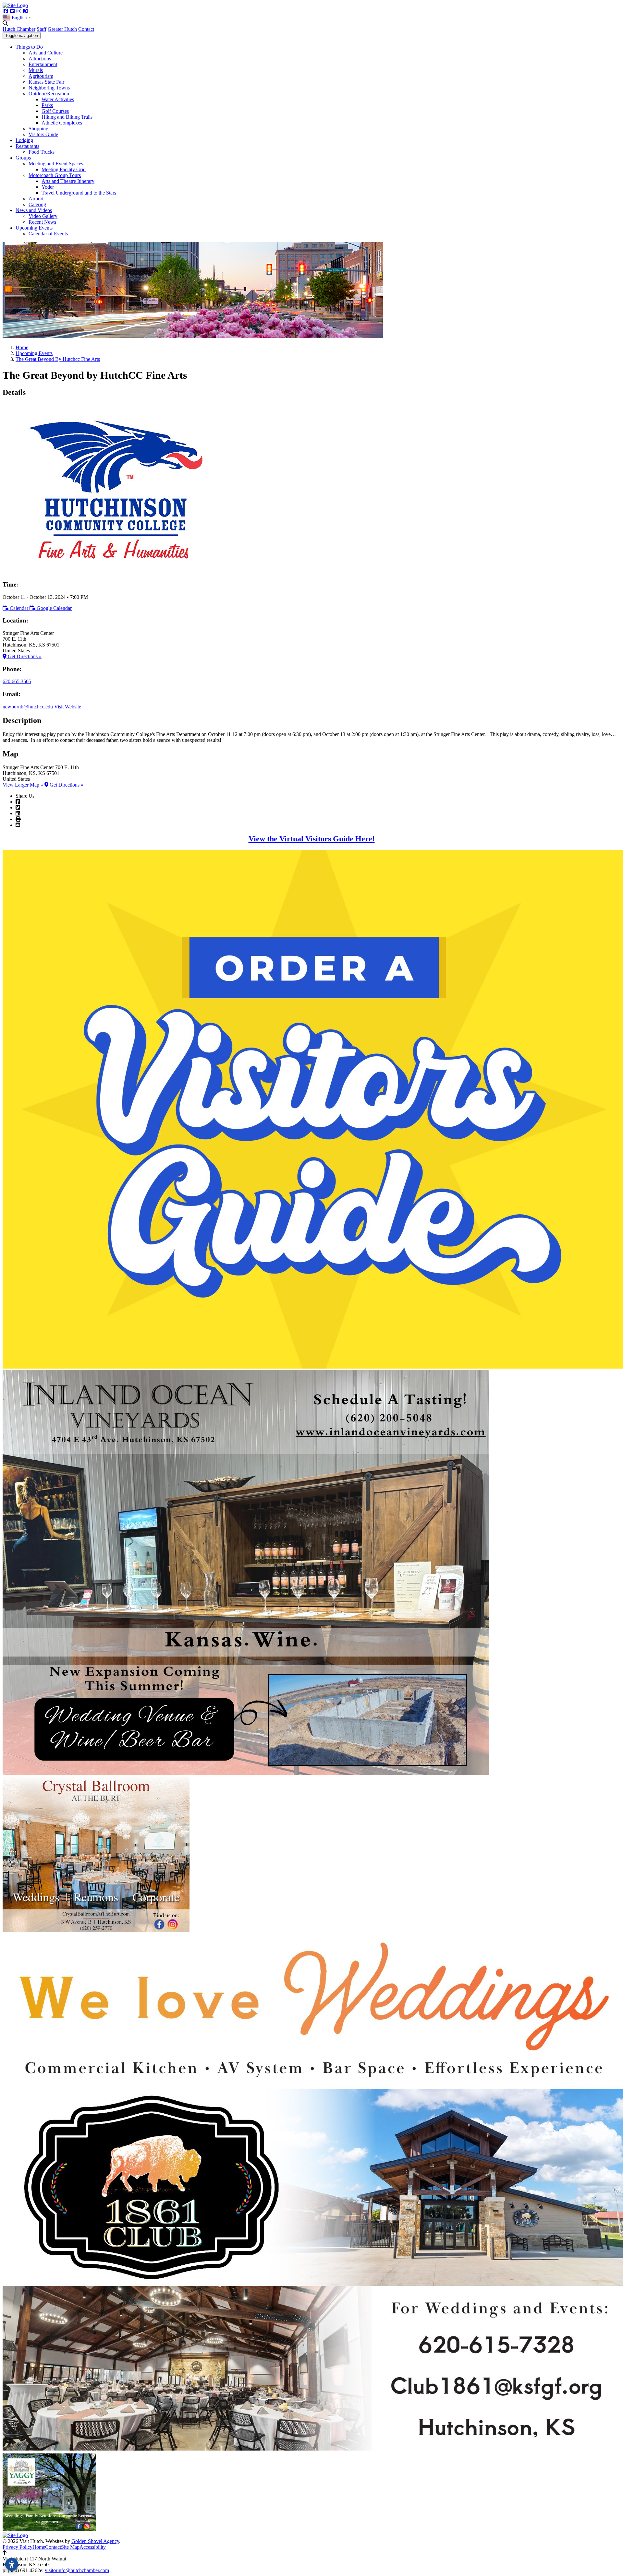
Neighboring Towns (49, 88)
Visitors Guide (43, 134)
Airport (36, 199)
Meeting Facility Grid (64, 169)
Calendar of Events (48, 234)
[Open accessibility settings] (12, 2564)
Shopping (38, 129)
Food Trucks (42, 152)
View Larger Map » (24, 785)
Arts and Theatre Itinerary (68, 181)
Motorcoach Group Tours (55, 175)
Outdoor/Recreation (49, 94)
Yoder (48, 187)
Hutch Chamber (19, 29)
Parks (47, 105)
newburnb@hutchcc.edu (28, 707)
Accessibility (93, 2547)
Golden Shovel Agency (95, 2541)
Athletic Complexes (62, 123)
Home (39, 2547)
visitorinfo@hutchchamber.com (77, 2570)
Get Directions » (24, 656)
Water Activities (58, 99)
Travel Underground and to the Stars (79, 193)
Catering (37, 204)
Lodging (24, 140)
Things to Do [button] (29, 47)
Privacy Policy (18, 2547)
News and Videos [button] (34, 210)
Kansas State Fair (46, 82)
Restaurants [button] (27, 146)
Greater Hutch (62, 29)
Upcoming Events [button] (34, 228)
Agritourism (41, 76)
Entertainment (43, 64)
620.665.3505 (17, 681)
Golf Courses (55, 111)
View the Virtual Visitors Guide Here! (312, 839)
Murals (36, 70)
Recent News (42, 222)
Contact (86, 29)
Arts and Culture (46, 53)
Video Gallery (43, 216)
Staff (42, 29)
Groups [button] (23, 158)
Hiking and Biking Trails (67, 117)
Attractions (40, 59)
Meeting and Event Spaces (56, 164)
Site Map (70, 2547)
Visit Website (68, 707)
